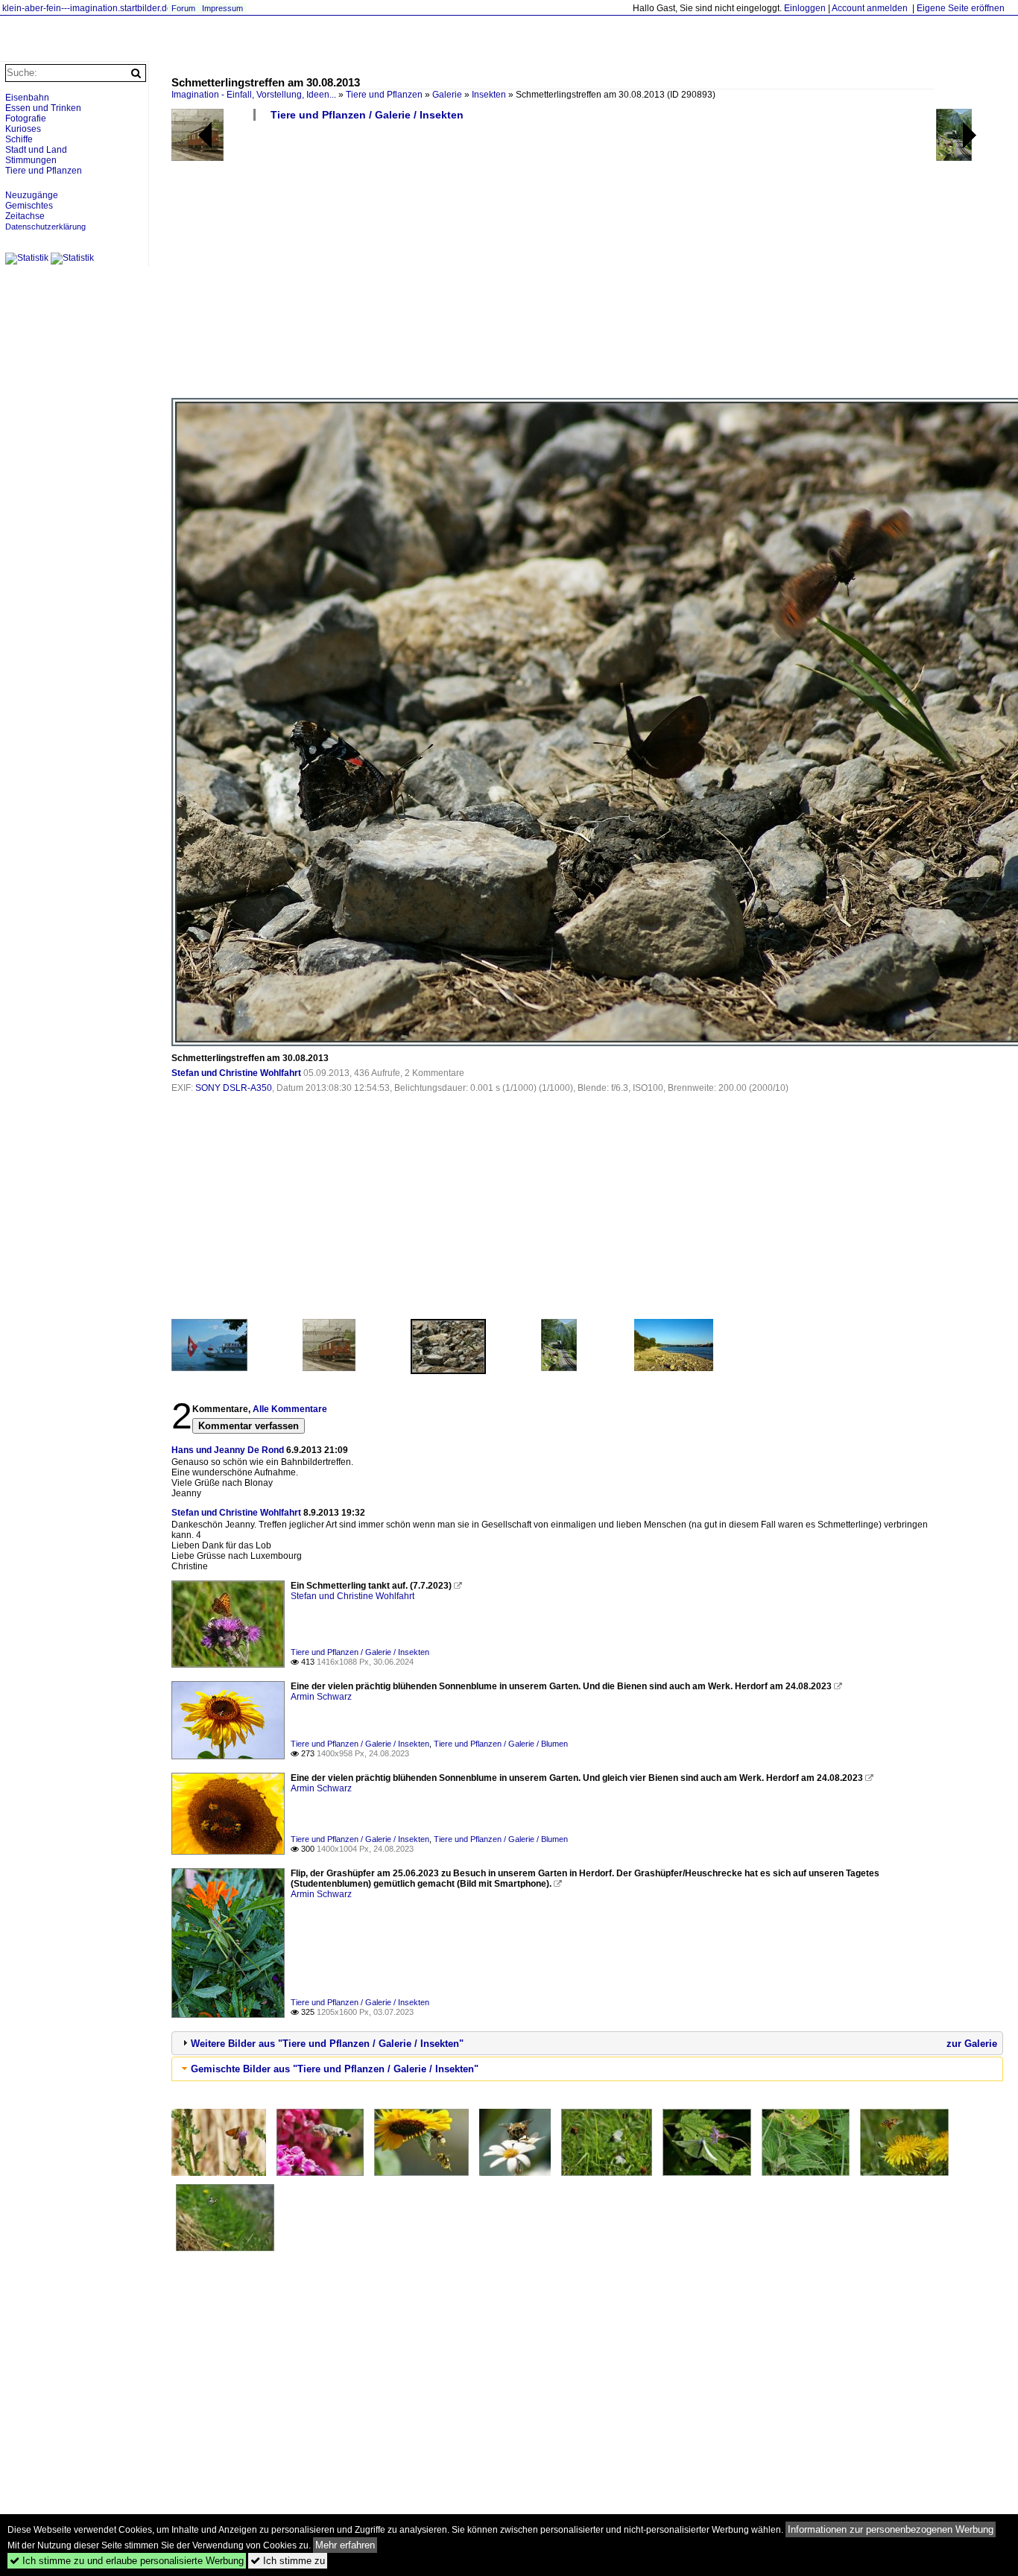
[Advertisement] (587, 265)
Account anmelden (870, 8)
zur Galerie (972, 2044)
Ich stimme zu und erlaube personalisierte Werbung (127, 2561)
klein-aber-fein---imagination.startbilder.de (87, 8)
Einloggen (805, 8)
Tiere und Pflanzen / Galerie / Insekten (367, 115)
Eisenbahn (27, 98)
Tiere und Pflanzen (384, 95)
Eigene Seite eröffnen (961, 8)
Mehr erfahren (345, 2545)
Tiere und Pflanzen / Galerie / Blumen (501, 1744)
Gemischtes (29, 206)
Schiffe (19, 139)
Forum (183, 8)
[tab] (587, 2043)
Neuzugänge (32, 195)
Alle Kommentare (290, 1409)
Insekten (489, 95)
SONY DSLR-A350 (234, 1088)
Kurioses (23, 129)
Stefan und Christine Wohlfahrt (236, 1073)
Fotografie (26, 118)
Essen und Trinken (43, 108)
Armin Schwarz (321, 1697)
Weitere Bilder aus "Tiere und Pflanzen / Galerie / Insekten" (327, 2044)
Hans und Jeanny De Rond (228, 1450)
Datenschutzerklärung (45, 227)
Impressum (222, 8)
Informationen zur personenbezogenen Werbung (891, 2529)
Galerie (447, 95)
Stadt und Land (36, 150)
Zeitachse (25, 216)
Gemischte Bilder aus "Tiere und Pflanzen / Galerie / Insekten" (335, 2069)
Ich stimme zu (288, 2561)
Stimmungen (31, 160)
